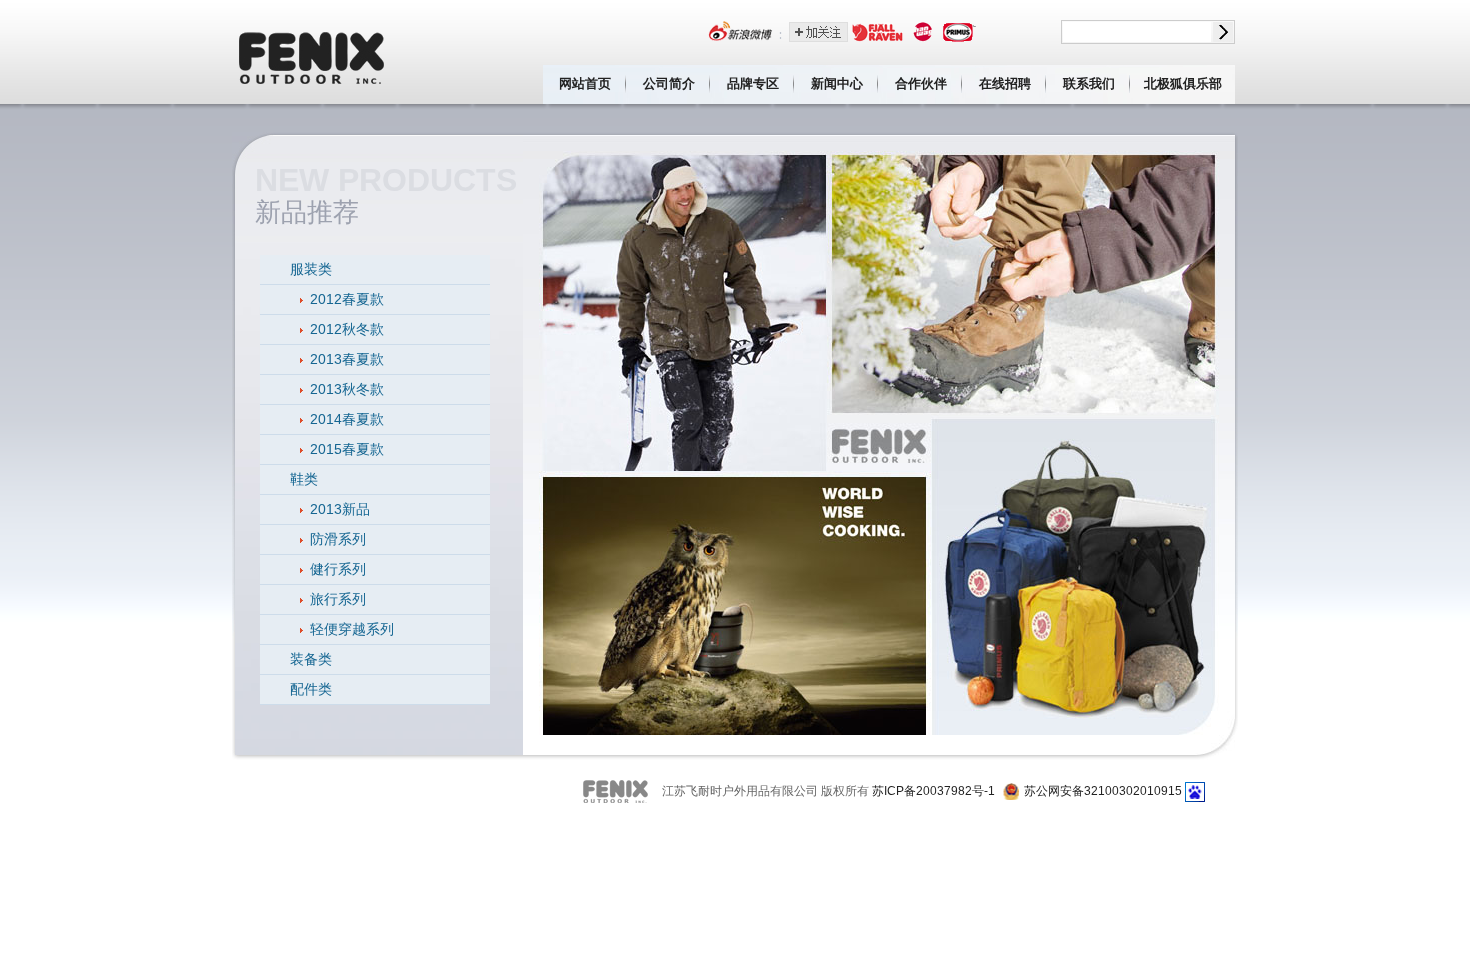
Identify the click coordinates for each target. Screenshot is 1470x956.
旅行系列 (338, 599)
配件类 (311, 689)
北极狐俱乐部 (1183, 83)
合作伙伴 (921, 83)
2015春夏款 (347, 449)
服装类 (311, 269)
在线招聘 (1005, 83)
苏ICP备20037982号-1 (933, 791)
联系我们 (1089, 83)
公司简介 (669, 83)
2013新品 (340, 509)
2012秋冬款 (347, 329)
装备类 (311, 659)
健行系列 (338, 569)
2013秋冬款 (347, 389)
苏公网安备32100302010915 (1103, 791)
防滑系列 (338, 539)
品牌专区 (753, 83)
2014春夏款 (347, 419)
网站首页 (585, 83)
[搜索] (1223, 32)
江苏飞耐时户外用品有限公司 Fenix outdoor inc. (313, 52)
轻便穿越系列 (352, 629)
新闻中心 (837, 83)
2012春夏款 (347, 299)
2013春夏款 (347, 359)
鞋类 (304, 479)
